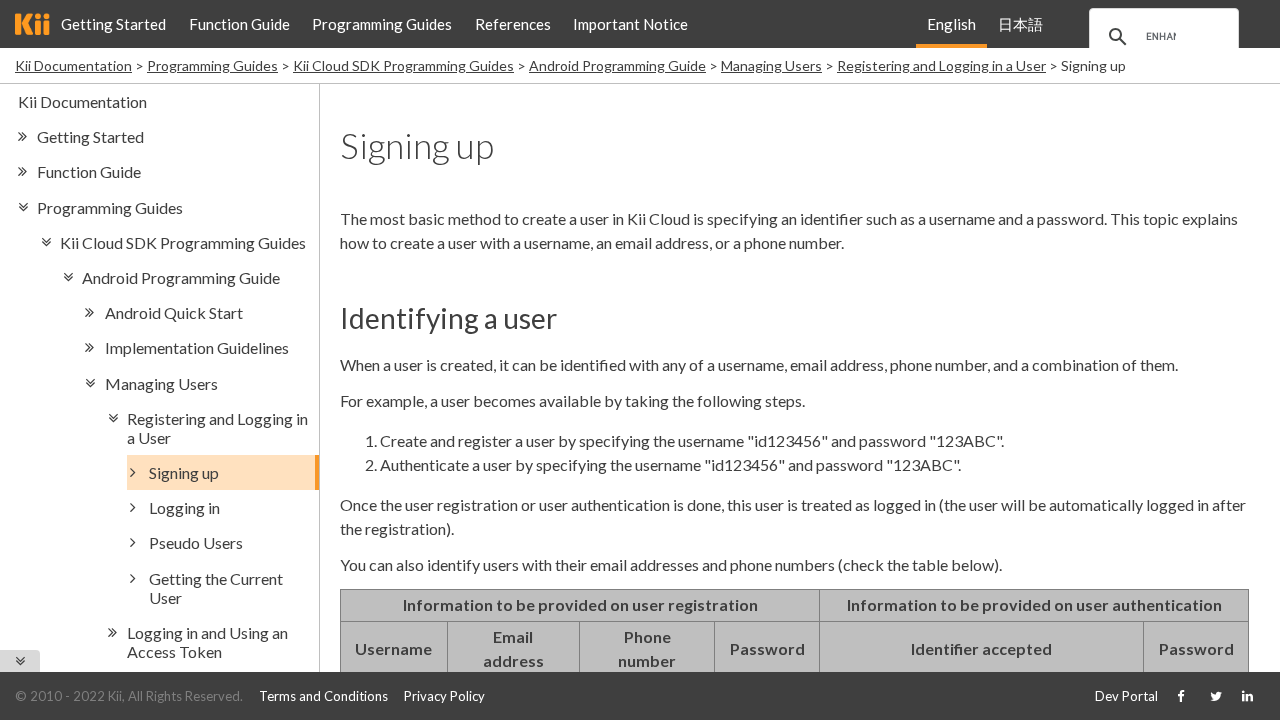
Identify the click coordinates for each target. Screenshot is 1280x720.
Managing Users (771, 65)
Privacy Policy (444, 696)
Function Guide (239, 24)
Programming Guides (382, 24)
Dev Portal (1126, 696)
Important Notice (630, 24)
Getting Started (113, 24)
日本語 (1020, 24)
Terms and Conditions (323, 696)
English (951, 24)
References (513, 24)
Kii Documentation (73, 65)
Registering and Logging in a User (941, 65)
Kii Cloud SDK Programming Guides (403, 65)
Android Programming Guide (617, 65)
